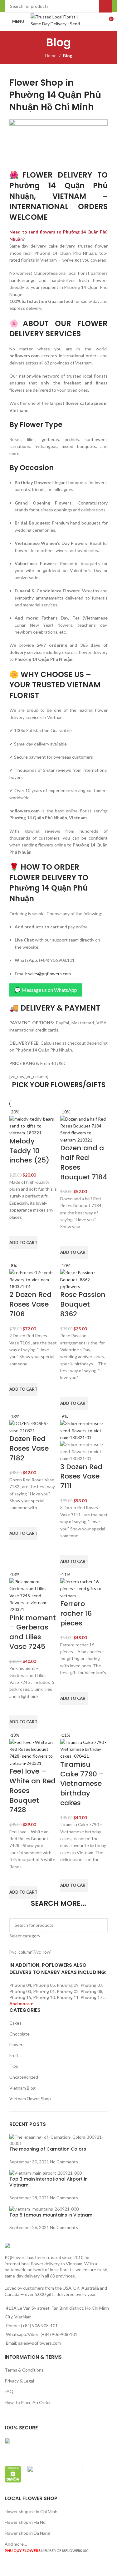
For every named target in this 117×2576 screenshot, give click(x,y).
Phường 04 (20, 1985)
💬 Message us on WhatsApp (46, 990)
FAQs (10, 2391)
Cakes (15, 2023)
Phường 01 (44, 1991)
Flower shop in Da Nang (27, 2533)
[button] (23, 1243)
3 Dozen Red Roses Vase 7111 (81, 1476)
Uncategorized (24, 2077)
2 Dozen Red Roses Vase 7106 (30, 1304)
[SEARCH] (100, 1929)
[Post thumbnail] (58, 2139)
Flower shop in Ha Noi (26, 2522)
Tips (14, 2066)
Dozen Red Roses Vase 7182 (29, 1448)
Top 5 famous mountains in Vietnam (51, 2215)
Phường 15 (20, 1997)
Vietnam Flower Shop (30, 2099)
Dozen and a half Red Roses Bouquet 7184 (84, 1162)
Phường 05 (44, 1985)
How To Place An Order (28, 2402)
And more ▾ (21, 2004)
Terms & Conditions (24, 2370)
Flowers (17, 2044)
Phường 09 (68, 1985)
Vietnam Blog (22, 2088)
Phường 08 (91, 1991)
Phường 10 (44, 1997)
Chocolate (19, 2034)
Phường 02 (68, 1991)
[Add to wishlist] (17, 1228)
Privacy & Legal (19, 2381)
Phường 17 (91, 1997)
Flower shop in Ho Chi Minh (31, 2511)
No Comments (64, 2162)
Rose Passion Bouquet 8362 (83, 1304)
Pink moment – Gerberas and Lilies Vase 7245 (33, 1632)
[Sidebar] (8, 2568)
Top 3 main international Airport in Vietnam (49, 2182)
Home (51, 55)
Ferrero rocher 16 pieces (76, 1613)
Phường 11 (68, 1997)
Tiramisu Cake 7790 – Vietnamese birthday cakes (82, 1784)
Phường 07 (91, 1985)
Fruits (15, 2055)
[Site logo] (58, 21)
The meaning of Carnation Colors (48, 2149)
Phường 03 (20, 1991)
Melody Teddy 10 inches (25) (29, 1151)
